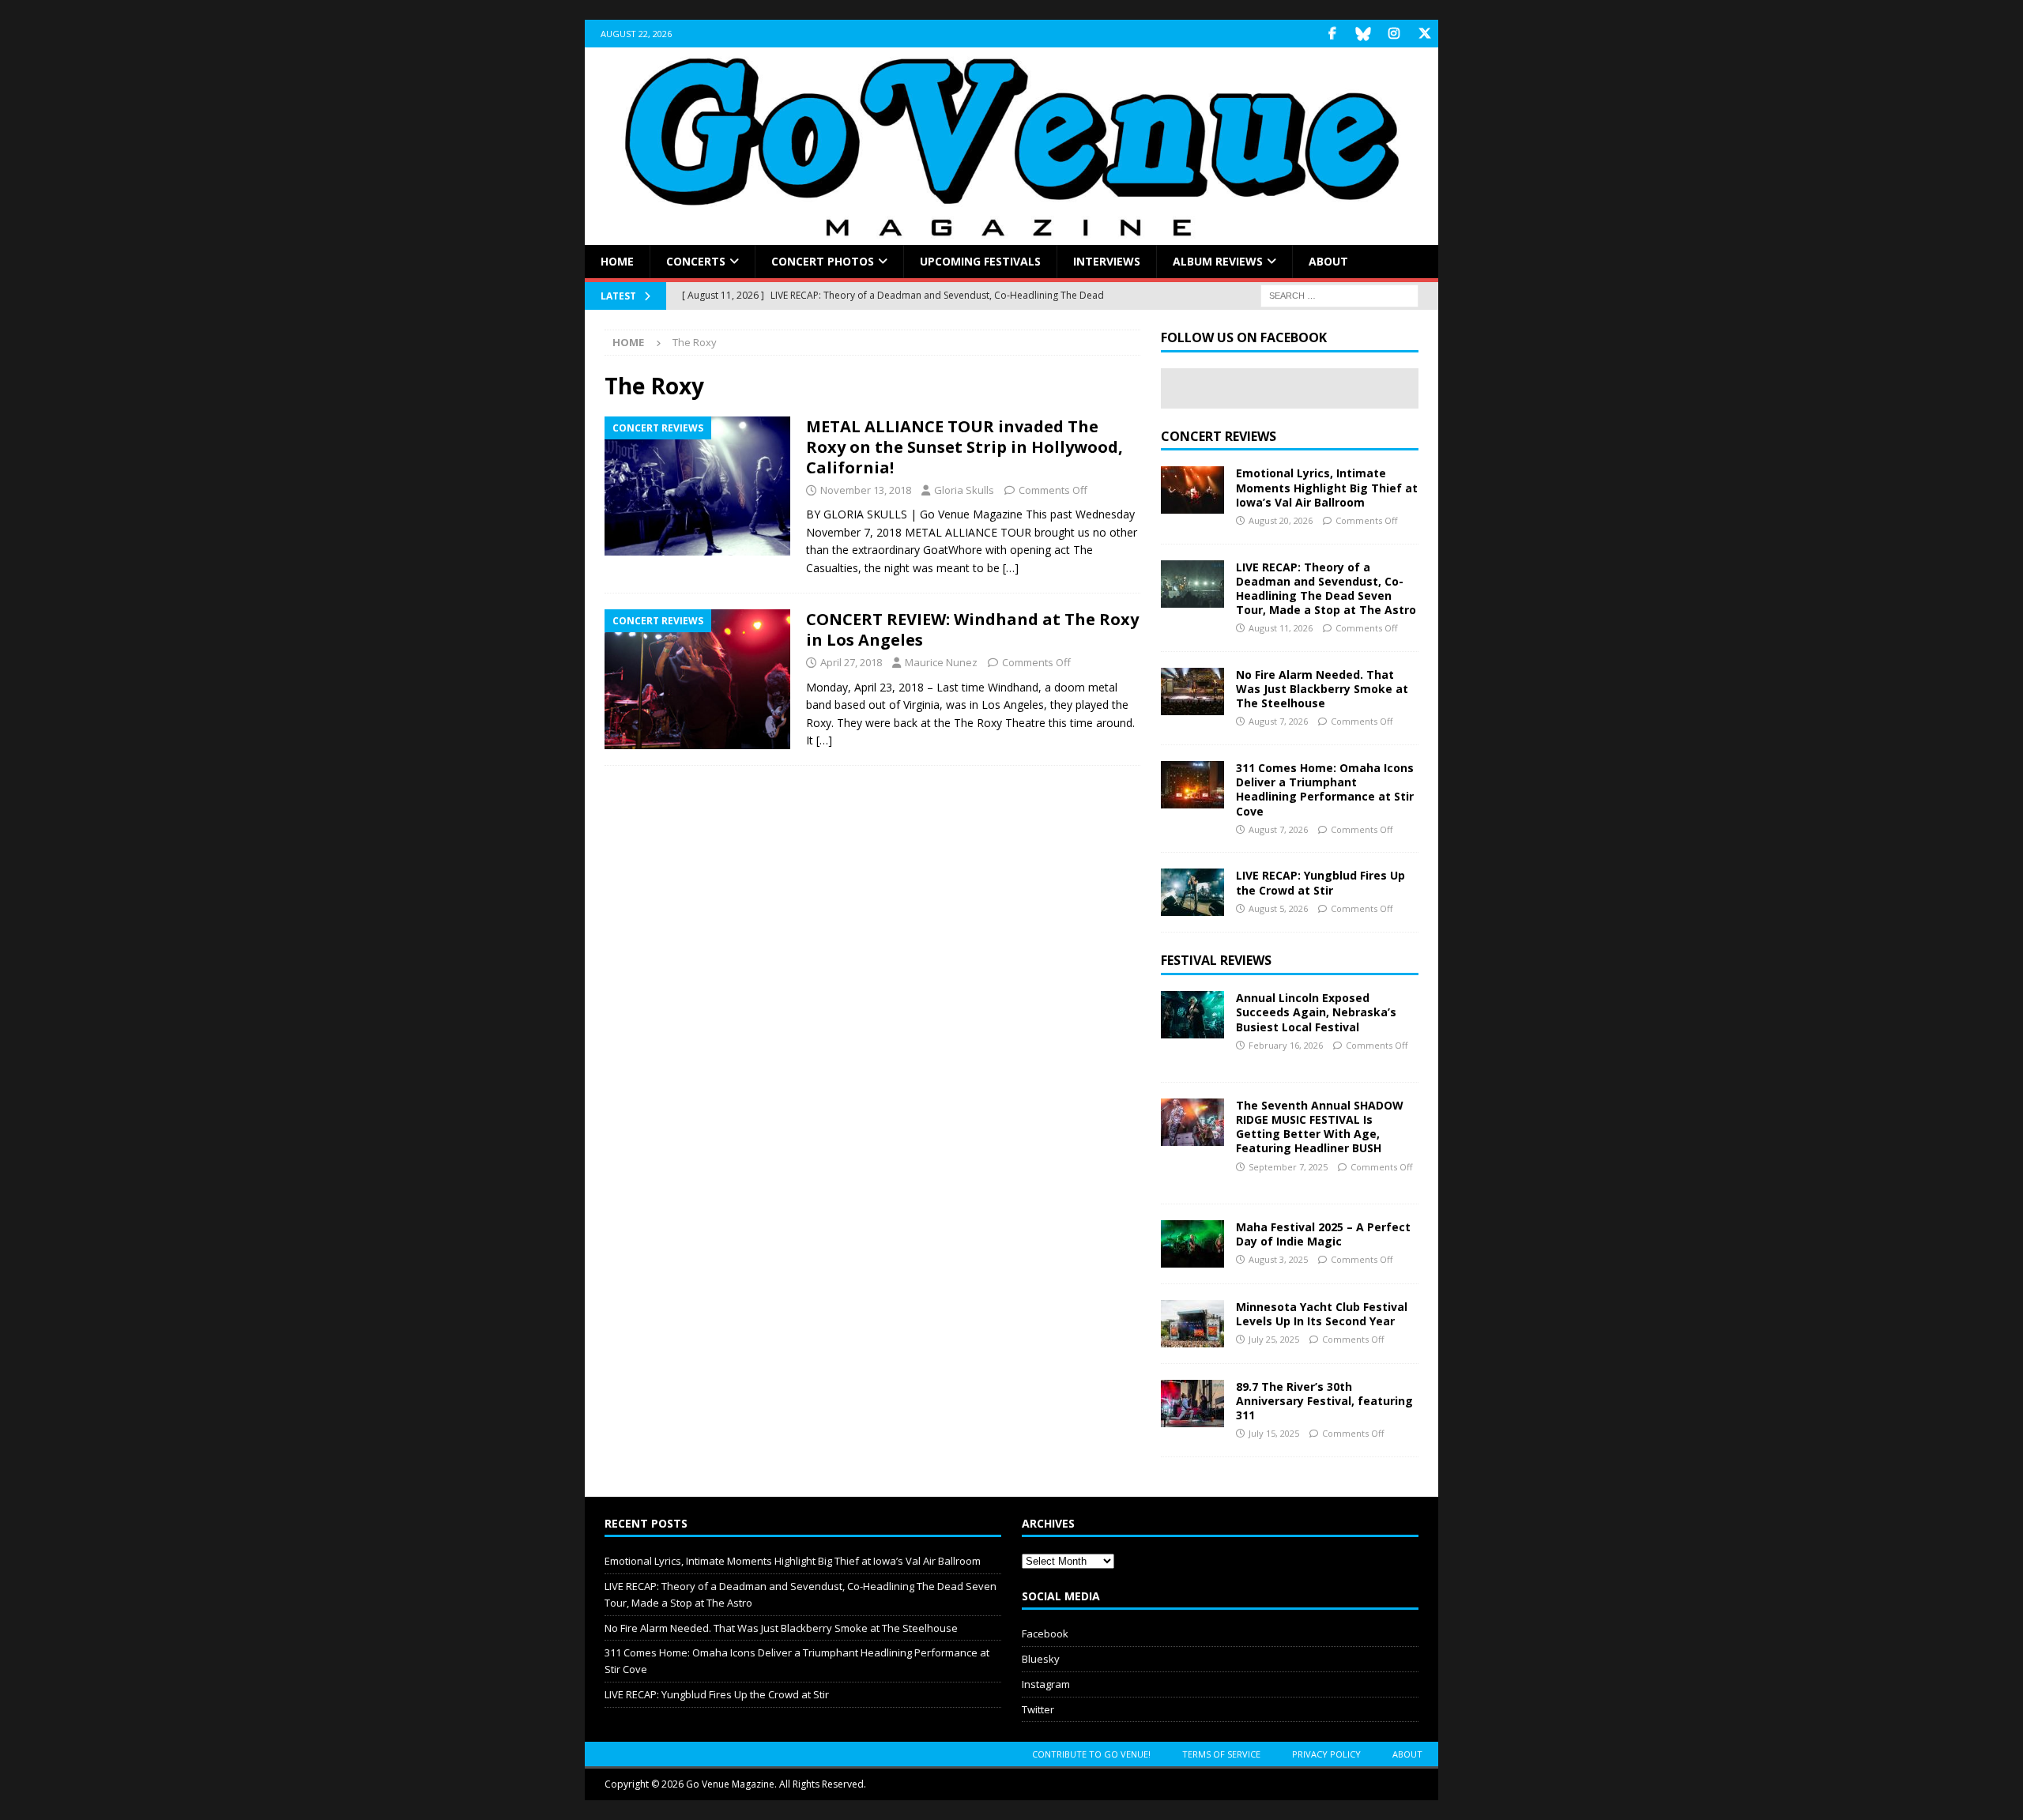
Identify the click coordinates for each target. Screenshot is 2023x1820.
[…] (1011, 568)
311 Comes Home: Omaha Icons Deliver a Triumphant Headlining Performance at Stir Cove (1325, 789)
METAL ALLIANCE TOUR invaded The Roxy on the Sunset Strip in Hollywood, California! (964, 447)
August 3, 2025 (1278, 1259)
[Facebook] (1332, 34)
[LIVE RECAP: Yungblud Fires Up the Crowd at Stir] (1192, 892)
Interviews (1107, 261)
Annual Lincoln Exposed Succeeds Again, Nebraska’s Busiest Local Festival (1316, 1012)
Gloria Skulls (964, 490)
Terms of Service (1221, 1754)
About (1328, 261)
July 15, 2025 (1274, 1433)
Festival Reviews (1216, 960)
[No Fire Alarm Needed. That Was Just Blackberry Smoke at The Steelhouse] (1192, 691)
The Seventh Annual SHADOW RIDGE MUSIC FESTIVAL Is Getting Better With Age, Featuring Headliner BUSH (1320, 1127)
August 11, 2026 (1281, 628)
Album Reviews (1218, 261)
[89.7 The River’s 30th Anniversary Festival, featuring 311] (1192, 1404)
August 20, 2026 (1281, 520)
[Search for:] (1339, 295)
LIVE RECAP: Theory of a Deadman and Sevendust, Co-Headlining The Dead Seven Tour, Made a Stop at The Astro (1326, 589)
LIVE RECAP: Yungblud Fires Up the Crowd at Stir (1320, 882)
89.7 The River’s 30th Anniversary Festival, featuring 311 (1324, 1401)
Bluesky (1041, 1659)
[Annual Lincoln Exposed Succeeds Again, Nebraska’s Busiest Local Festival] (1192, 1015)
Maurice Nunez (941, 662)
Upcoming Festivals (980, 261)
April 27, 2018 (851, 662)
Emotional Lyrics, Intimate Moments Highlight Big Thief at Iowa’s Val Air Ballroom (1327, 487)
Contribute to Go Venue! (1091, 1754)
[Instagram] (1394, 34)
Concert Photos (823, 261)
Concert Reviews (1219, 436)
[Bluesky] (1363, 34)
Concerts (696, 261)
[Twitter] (1424, 34)
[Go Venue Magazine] (1011, 236)
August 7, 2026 (1278, 721)
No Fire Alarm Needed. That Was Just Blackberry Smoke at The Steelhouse (1322, 689)
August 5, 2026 (1278, 908)
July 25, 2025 (1274, 1339)
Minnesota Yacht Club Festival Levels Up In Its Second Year (1322, 1314)
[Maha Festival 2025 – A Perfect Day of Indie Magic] (1192, 1244)
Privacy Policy (1326, 1754)
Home (617, 261)
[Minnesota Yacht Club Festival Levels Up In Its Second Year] (1192, 1324)
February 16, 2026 (1286, 1045)
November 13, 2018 (866, 490)
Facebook (1045, 1633)
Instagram (1046, 1684)
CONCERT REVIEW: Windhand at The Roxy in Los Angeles (972, 629)
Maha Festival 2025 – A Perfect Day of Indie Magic (1323, 1234)
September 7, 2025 (1288, 1167)
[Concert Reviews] (697, 486)
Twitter (1038, 1709)
